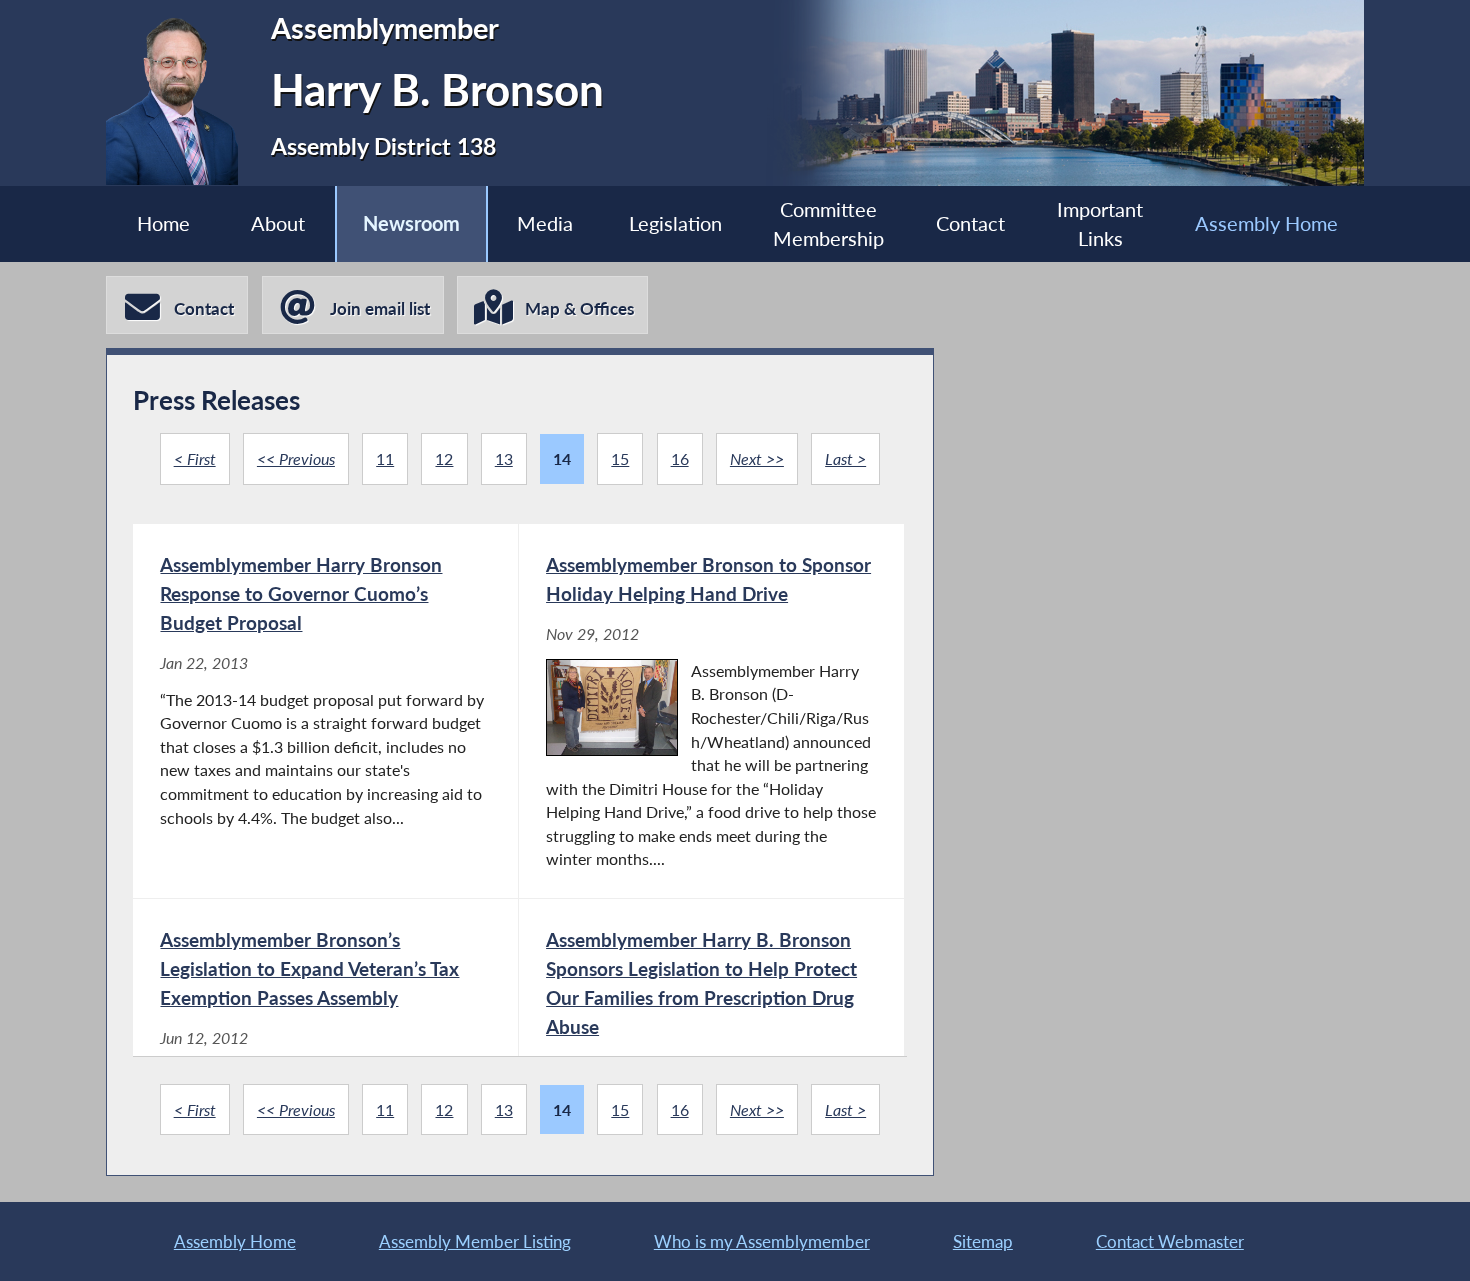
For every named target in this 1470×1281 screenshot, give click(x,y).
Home (163, 223)
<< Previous (296, 458)
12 (444, 458)
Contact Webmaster (1170, 1241)
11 (385, 458)
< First (195, 458)
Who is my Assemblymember (762, 1241)
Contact (970, 223)
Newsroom (411, 223)
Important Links (1100, 224)
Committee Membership (828, 224)
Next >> (757, 458)
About (278, 223)
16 (680, 458)
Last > (845, 458)
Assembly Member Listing (475, 1241)
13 (504, 458)
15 (620, 458)
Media (545, 223)
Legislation (675, 223)
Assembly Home (1266, 223)
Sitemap (983, 1241)
